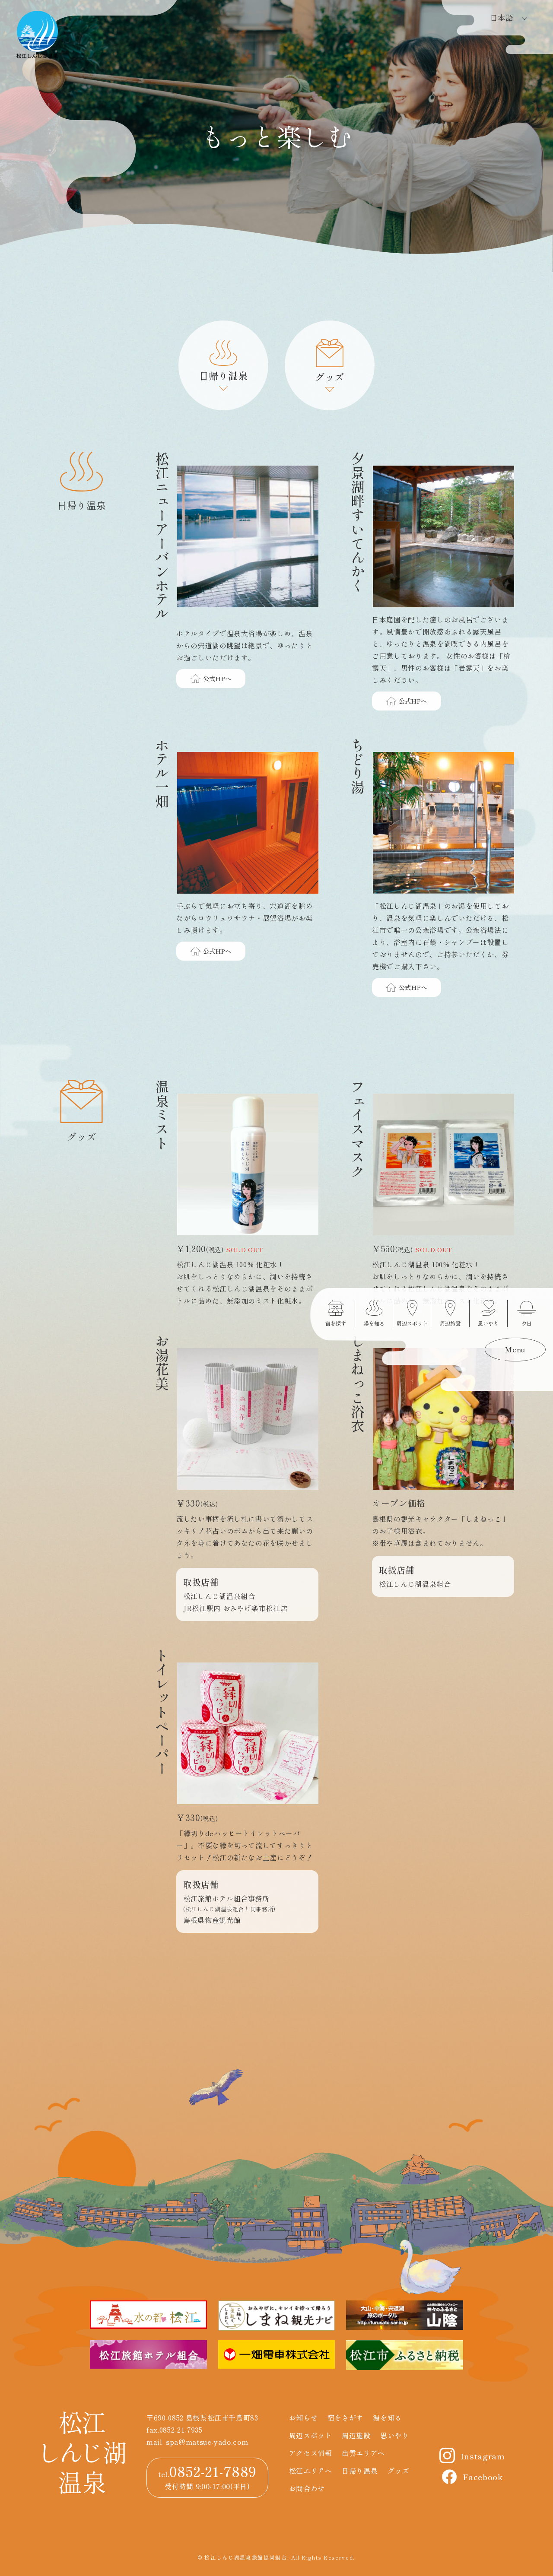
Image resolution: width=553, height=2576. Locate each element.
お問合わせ (307, 2488)
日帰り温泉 (360, 2471)
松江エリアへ (311, 2471)
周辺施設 (356, 2435)
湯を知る (387, 2417)
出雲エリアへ (363, 2453)
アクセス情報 (311, 2453)
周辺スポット (311, 2435)
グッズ (398, 2471)
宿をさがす (345, 2417)
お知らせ (304, 2417)
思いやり (395, 2435)
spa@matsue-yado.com (207, 2442)
